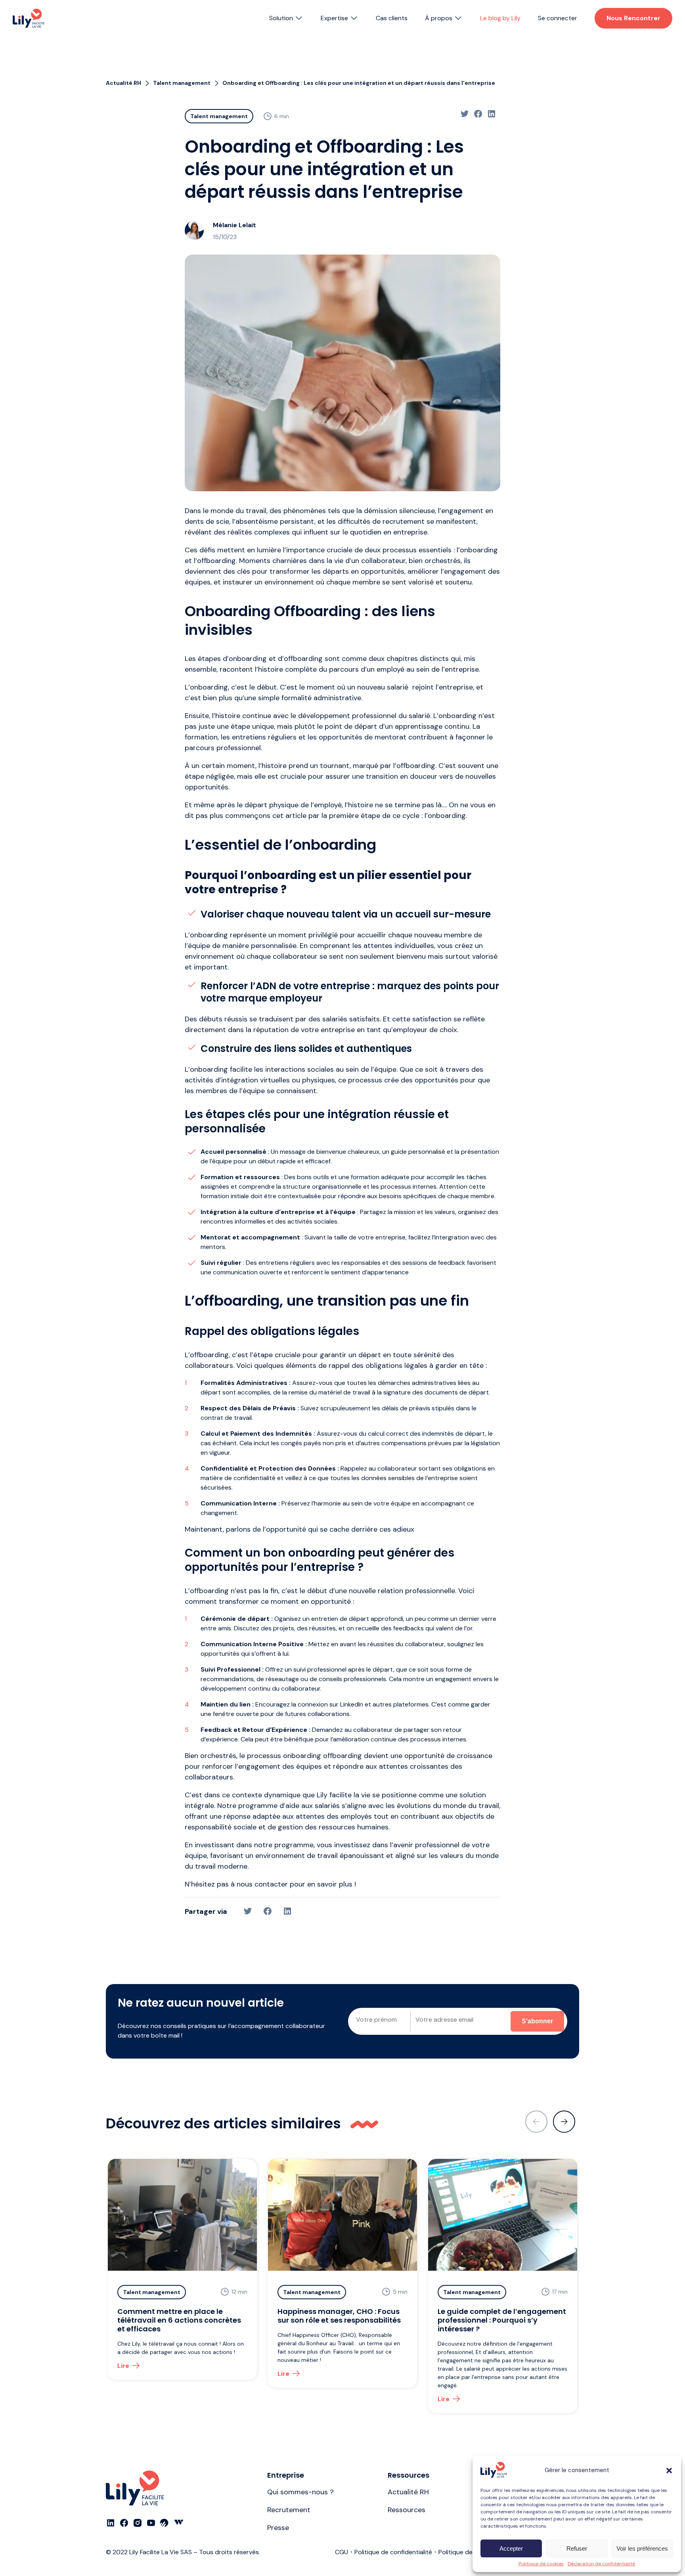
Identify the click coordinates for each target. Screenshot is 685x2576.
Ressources (407, 2510)
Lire (123, 2366)
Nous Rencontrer (633, 18)
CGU (342, 2552)
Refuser (577, 2548)
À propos (439, 18)
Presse (278, 2528)
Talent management (219, 116)
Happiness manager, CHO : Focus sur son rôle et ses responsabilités (339, 2316)
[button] (669, 2471)
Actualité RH (408, 2492)
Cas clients (392, 18)
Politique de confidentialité (393, 2552)
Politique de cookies (541, 2564)
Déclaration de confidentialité (601, 2564)
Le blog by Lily (500, 18)
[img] (29, 18)
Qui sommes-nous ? (300, 2492)
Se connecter (558, 18)
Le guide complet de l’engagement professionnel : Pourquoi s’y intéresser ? (502, 2320)
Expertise (334, 18)
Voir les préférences (642, 2548)
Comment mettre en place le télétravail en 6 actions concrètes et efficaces (179, 2320)
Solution (281, 18)
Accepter (511, 2548)
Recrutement (289, 2510)
